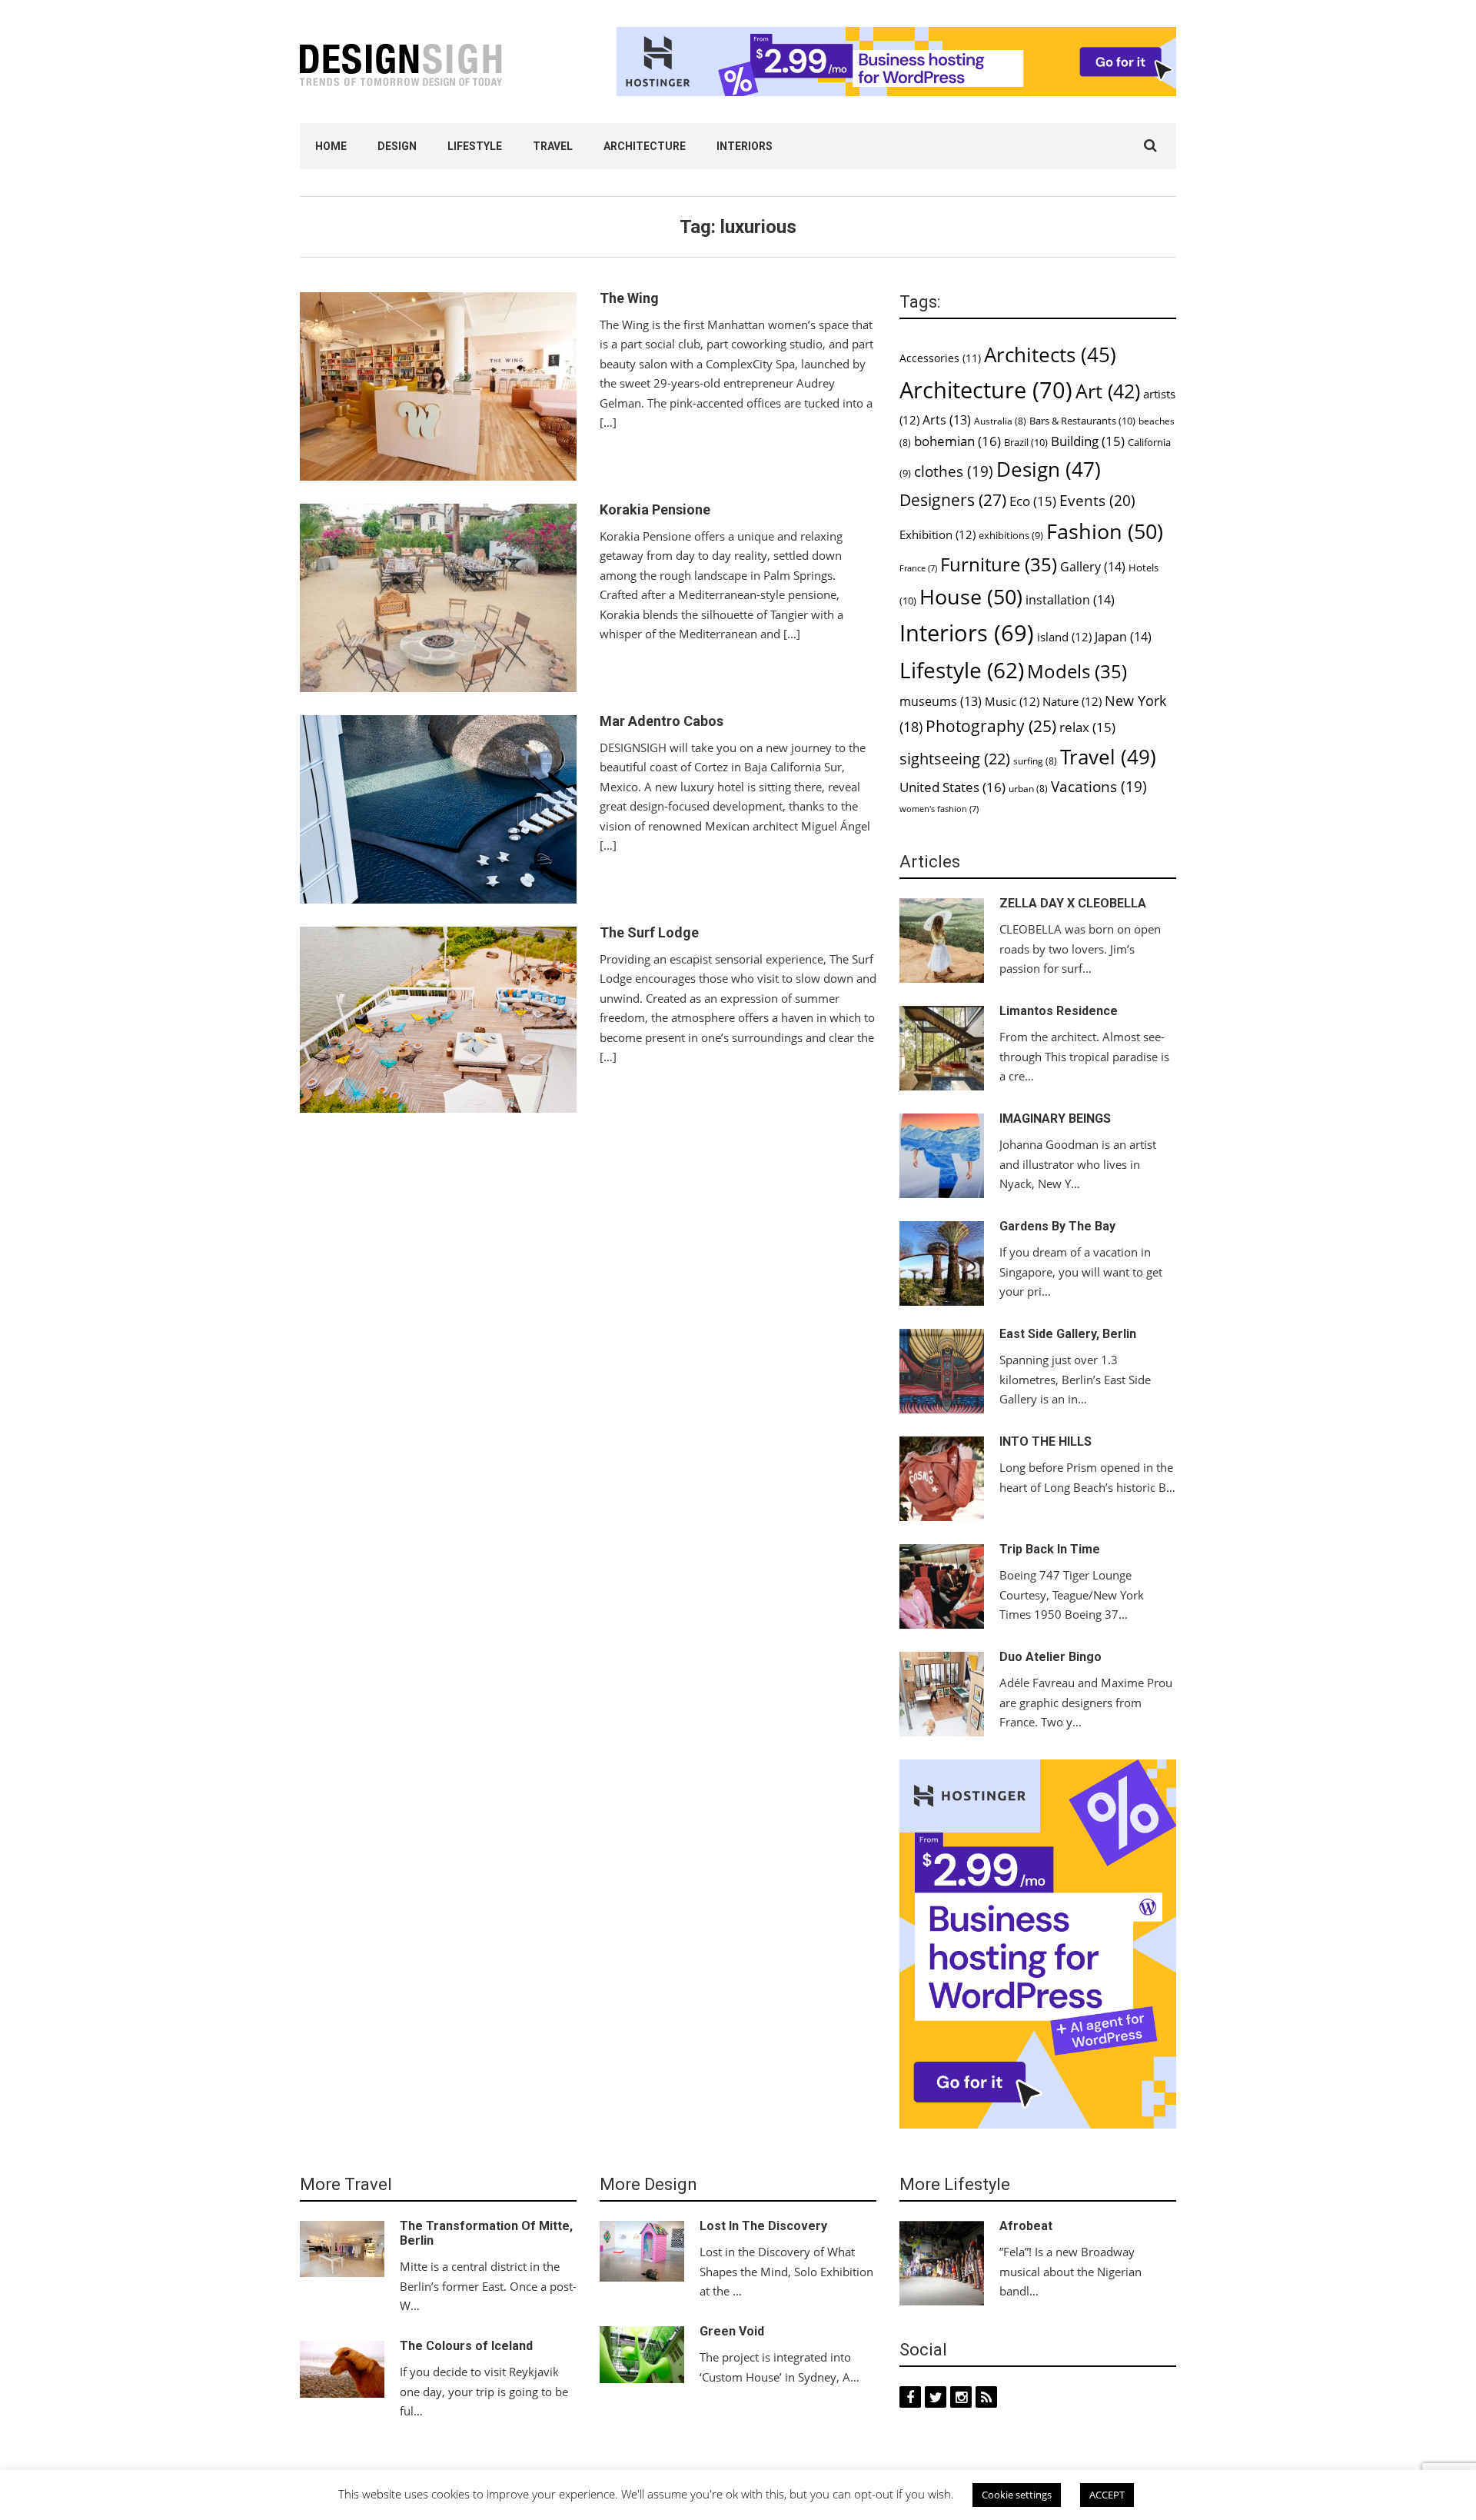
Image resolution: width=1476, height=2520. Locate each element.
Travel (553, 146)
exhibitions (1011, 536)
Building (1088, 441)
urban (1028, 789)
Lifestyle (475, 146)
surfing (1035, 761)
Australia (1000, 421)
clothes (954, 471)
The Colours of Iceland (466, 2346)
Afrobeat (1026, 2226)
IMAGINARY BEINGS (1055, 1119)
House (971, 597)
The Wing (629, 298)
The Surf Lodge (649, 932)
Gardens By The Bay (1057, 1226)
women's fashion (939, 809)
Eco (1033, 501)
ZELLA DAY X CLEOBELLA (1073, 903)
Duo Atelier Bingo (1050, 1657)
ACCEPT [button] (1107, 2497)
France (918, 568)
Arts (947, 420)
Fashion (1105, 531)
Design (397, 146)
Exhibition (937, 534)
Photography (991, 726)
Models (1077, 671)
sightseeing (955, 759)
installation (1070, 600)
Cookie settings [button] (1017, 2497)
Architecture (645, 146)
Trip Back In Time (1050, 1549)
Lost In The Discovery (763, 2226)
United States (952, 787)
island (1064, 637)
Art (1108, 391)
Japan (1123, 637)
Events (1097, 501)
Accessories (940, 358)
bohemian (957, 441)
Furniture (999, 564)
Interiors (745, 146)
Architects (1050, 355)
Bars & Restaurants (1082, 421)
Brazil (1026, 442)
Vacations (1099, 786)
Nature (1072, 701)
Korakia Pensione (655, 509)
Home (331, 146)
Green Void (732, 2331)
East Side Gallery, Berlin (1068, 1334)
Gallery (1093, 567)
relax (1087, 727)
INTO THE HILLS (1045, 1441)
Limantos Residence (1059, 1011)
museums (941, 701)
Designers (953, 499)
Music (1012, 701)
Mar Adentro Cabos (662, 721)
